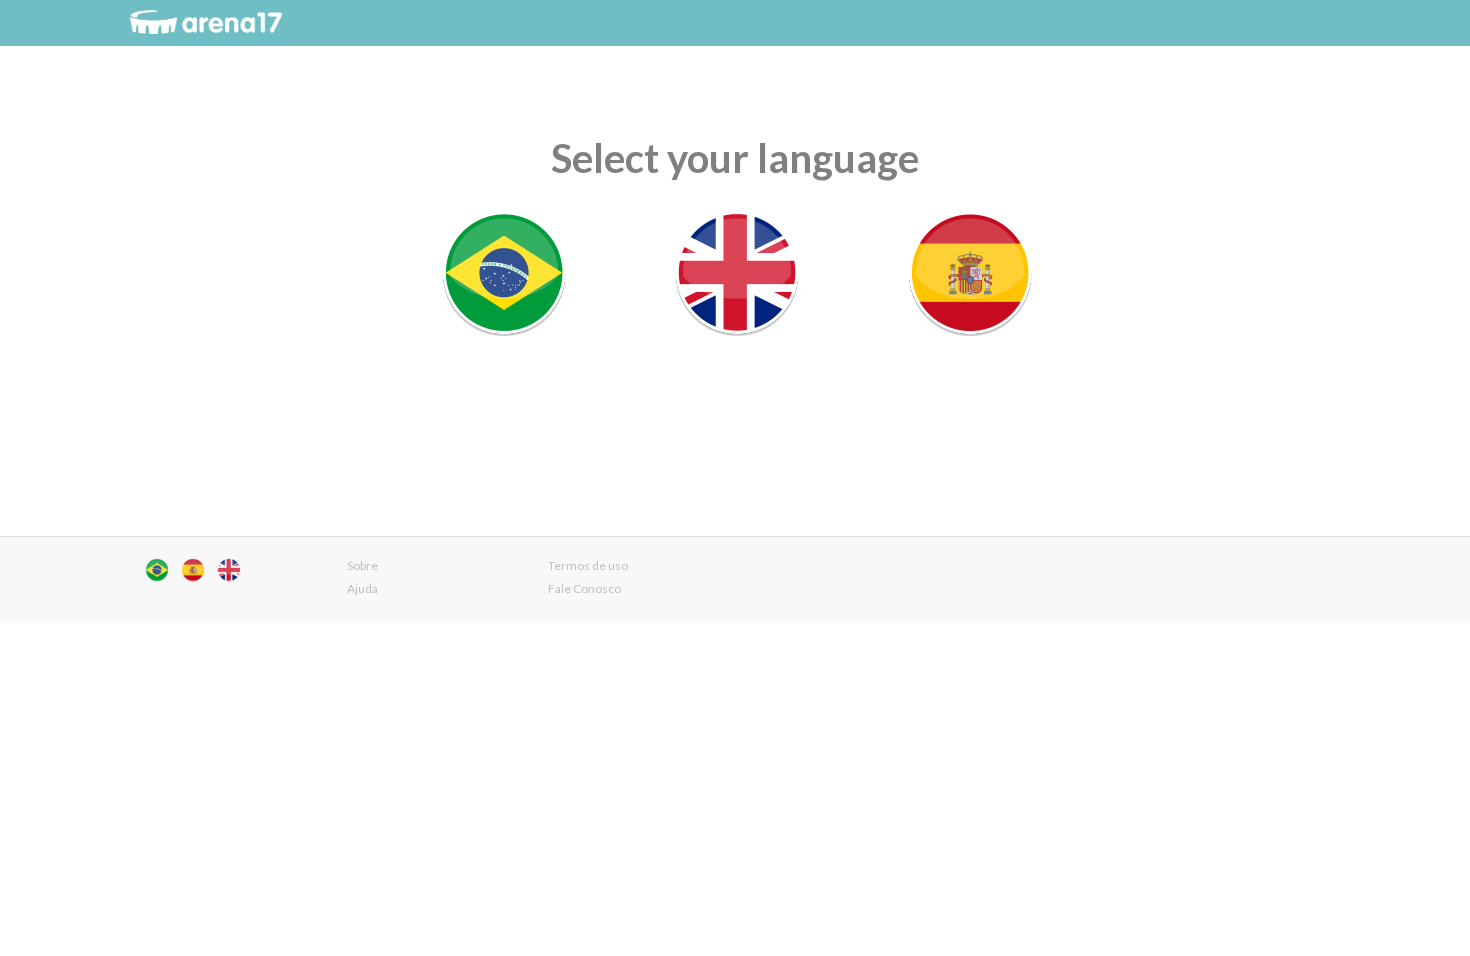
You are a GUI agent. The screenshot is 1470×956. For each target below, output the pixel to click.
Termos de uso (588, 565)
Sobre (362, 565)
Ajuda (362, 588)
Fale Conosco (584, 588)
